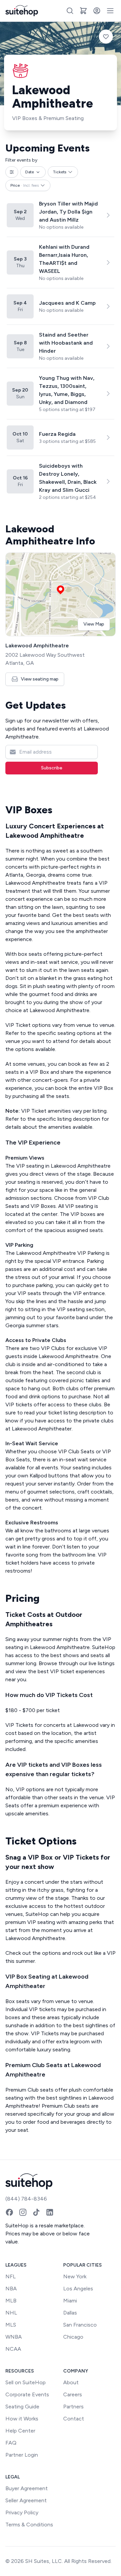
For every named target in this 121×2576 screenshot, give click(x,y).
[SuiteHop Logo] (22, 11)
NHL (11, 2313)
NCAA (13, 2349)
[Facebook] (9, 2212)
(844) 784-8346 (26, 2199)
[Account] (97, 11)
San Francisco (80, 2325)
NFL (11, 2276)
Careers (73, 2394)
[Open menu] (110, 11)
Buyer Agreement (27, 2488)
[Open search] (70, 11)
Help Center (20, 2431)
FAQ (11, 2443)
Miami (70, 2301)
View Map (94, 624)
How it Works (22, 2419)
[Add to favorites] (106, 37)
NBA (11, 2289)
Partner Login (22, 2455)
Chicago (73, 2337)
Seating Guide (22, 2407)
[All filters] (12, 172)
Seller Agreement (26, 2500)
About (71, 2382)
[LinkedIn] (50, 2212)
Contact (74, 2419)
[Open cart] (83, 11)
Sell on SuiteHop (26, 2382)
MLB (11, 2301)
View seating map (40, 679)
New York (75, 2276)
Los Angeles (78, 2289)
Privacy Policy (22, 2512)
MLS (11, 2325)
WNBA (14, 2337)
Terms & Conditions (29, 2525)
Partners (73, 2407)
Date (30, 172)
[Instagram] (23, 2212)
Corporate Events (27, 2394)
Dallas (70, 2313)
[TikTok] (36, 2212)
